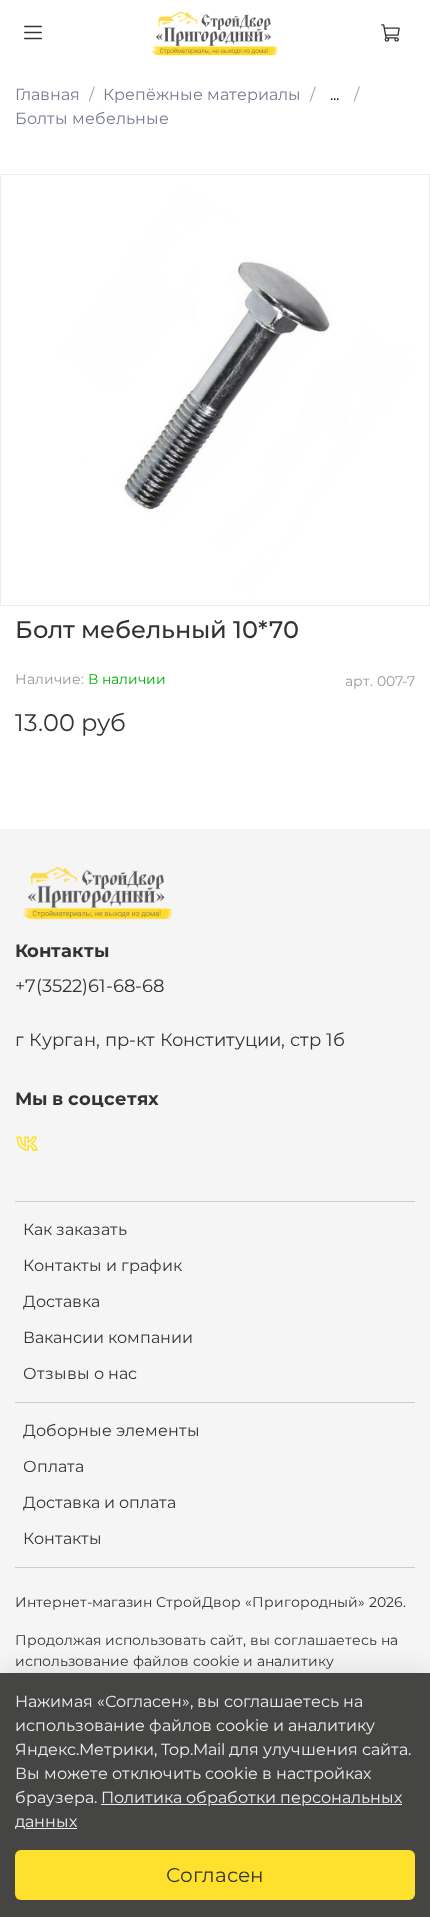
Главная (47, 94)
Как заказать (75, 1229)
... (334, 95)
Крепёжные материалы (202, 94)
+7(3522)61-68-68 (89, 985)
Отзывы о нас (80, 1373)
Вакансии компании (108, 1337)
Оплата (53, 1466)
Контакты (62, 1538)
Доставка (61, 1301)
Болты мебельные (92, 118)
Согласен (215, 1875)
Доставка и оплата (99, 1502)
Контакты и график (102, 1265)
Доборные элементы (111, 1430)
